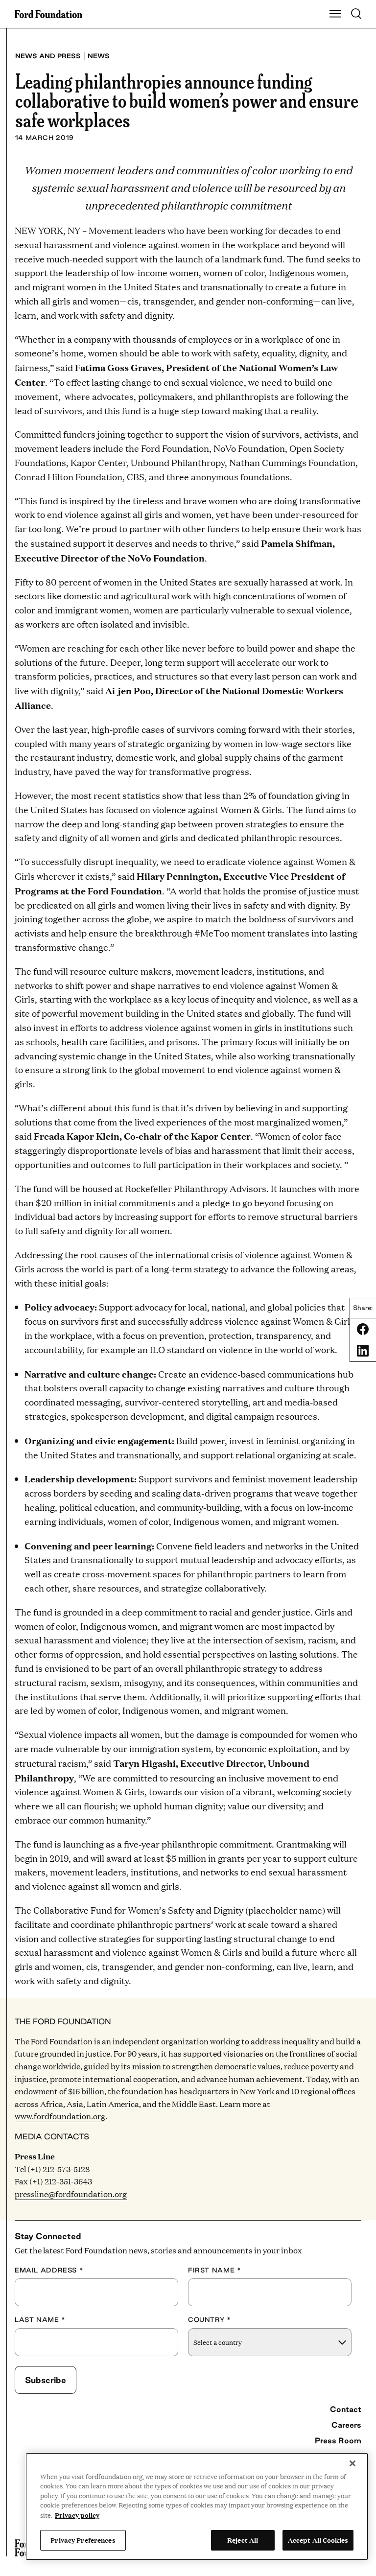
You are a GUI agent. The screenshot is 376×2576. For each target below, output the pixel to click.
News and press (48, 56)
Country (210, 2319)
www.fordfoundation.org (60, 2116)
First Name (214, 2270)
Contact (346, 2409)
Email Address (49, 2270)
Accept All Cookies (318, 2540)
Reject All (243, 2540)
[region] (197, 2506)
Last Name (40, 2319)
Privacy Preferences (83, 2540)
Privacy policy (77, 2515)
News (99, 56)
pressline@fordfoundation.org (71, 2194)
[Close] (352, 2463)
